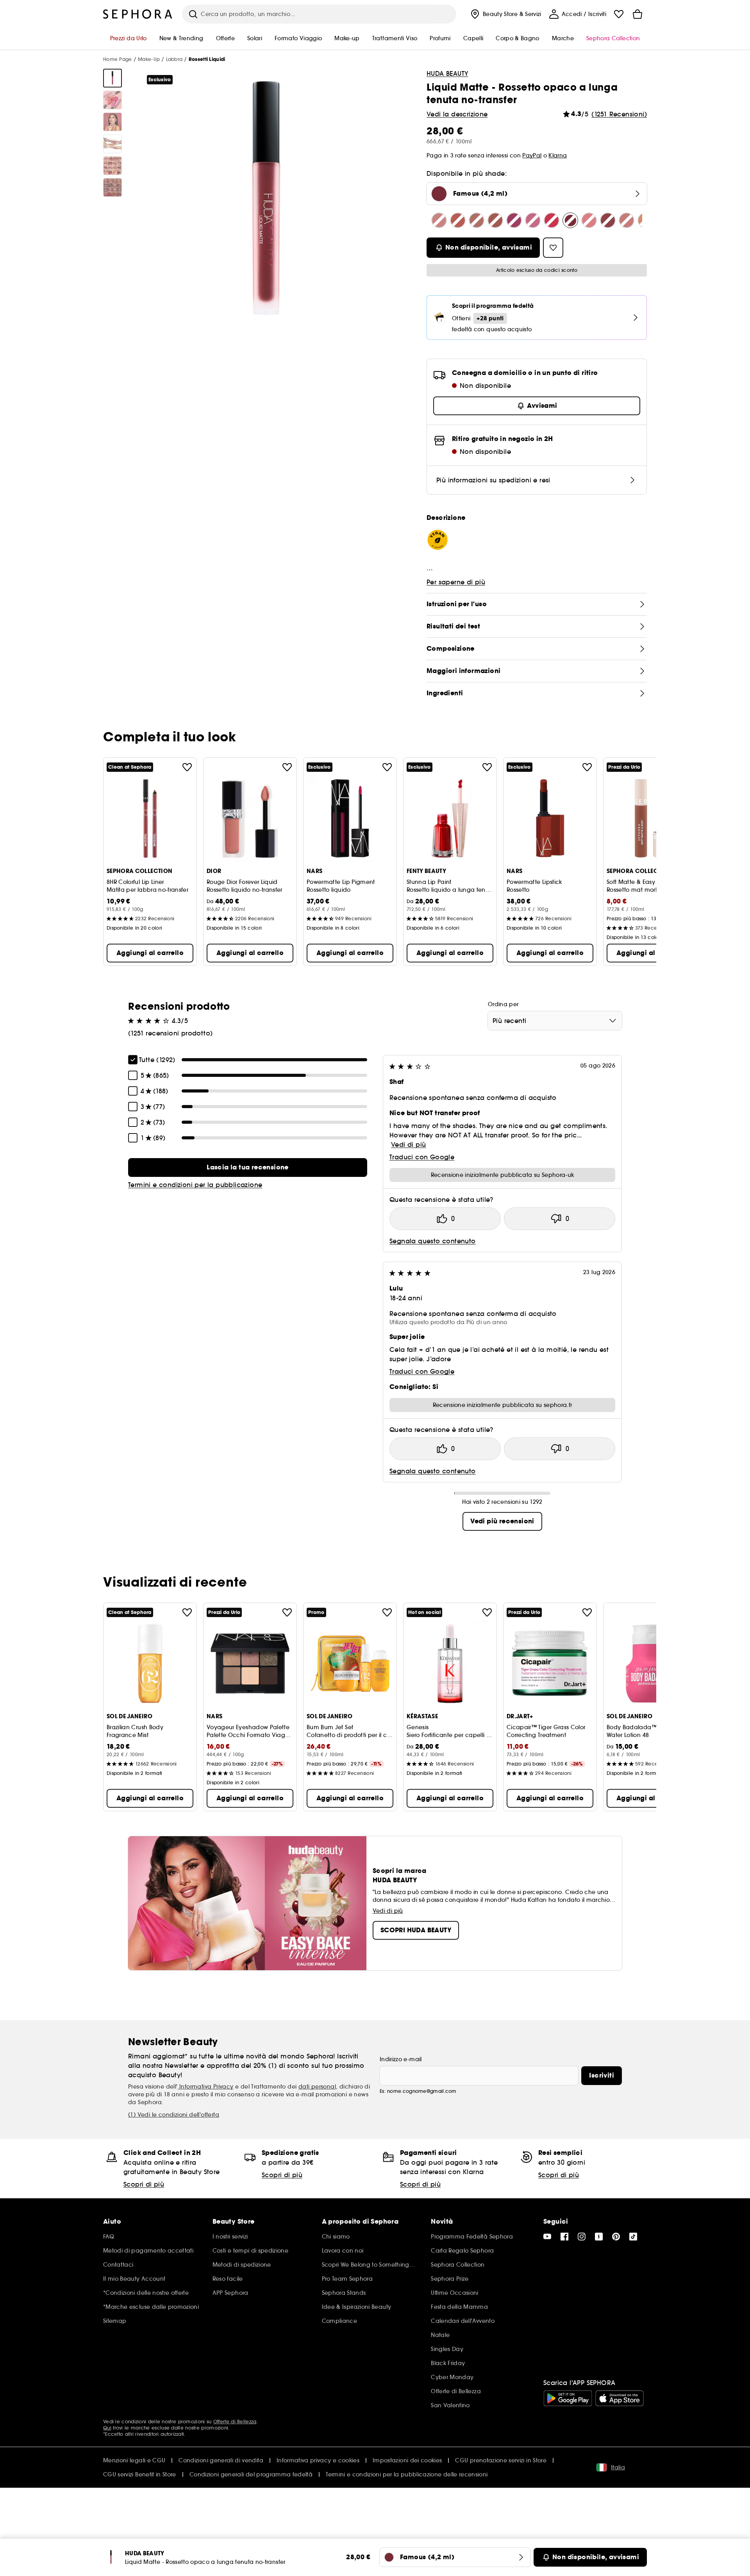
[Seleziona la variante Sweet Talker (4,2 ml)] (627, 220)
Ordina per (503, 1004)
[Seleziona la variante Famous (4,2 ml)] (570, 220)
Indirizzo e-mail (401, 2059)
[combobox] (555, 1021)
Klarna (558, 155)
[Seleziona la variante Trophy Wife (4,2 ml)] (514, 220)
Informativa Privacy (206, 2087)
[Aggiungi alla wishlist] (187, 767)
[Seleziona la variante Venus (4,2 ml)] (477, 220)
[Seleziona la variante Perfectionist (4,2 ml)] (589, 220)
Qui (107, 2428)
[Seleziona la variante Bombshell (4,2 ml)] (458, 220)
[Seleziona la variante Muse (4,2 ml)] (533, 220)
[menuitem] (505, 14)
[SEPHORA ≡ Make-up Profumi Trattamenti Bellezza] (138, 14)
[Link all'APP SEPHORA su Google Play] (568, 2398)
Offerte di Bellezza (235, 2422)
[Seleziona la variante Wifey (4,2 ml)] (439, 220)
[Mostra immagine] (112, 78)
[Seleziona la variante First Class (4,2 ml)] (608, 220)
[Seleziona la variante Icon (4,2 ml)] (552, 220)
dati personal (317, 2087)
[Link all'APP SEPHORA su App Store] (620, 2398)
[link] (248, 1168)
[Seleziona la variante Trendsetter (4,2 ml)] (495, 220)
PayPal (532, 155)
